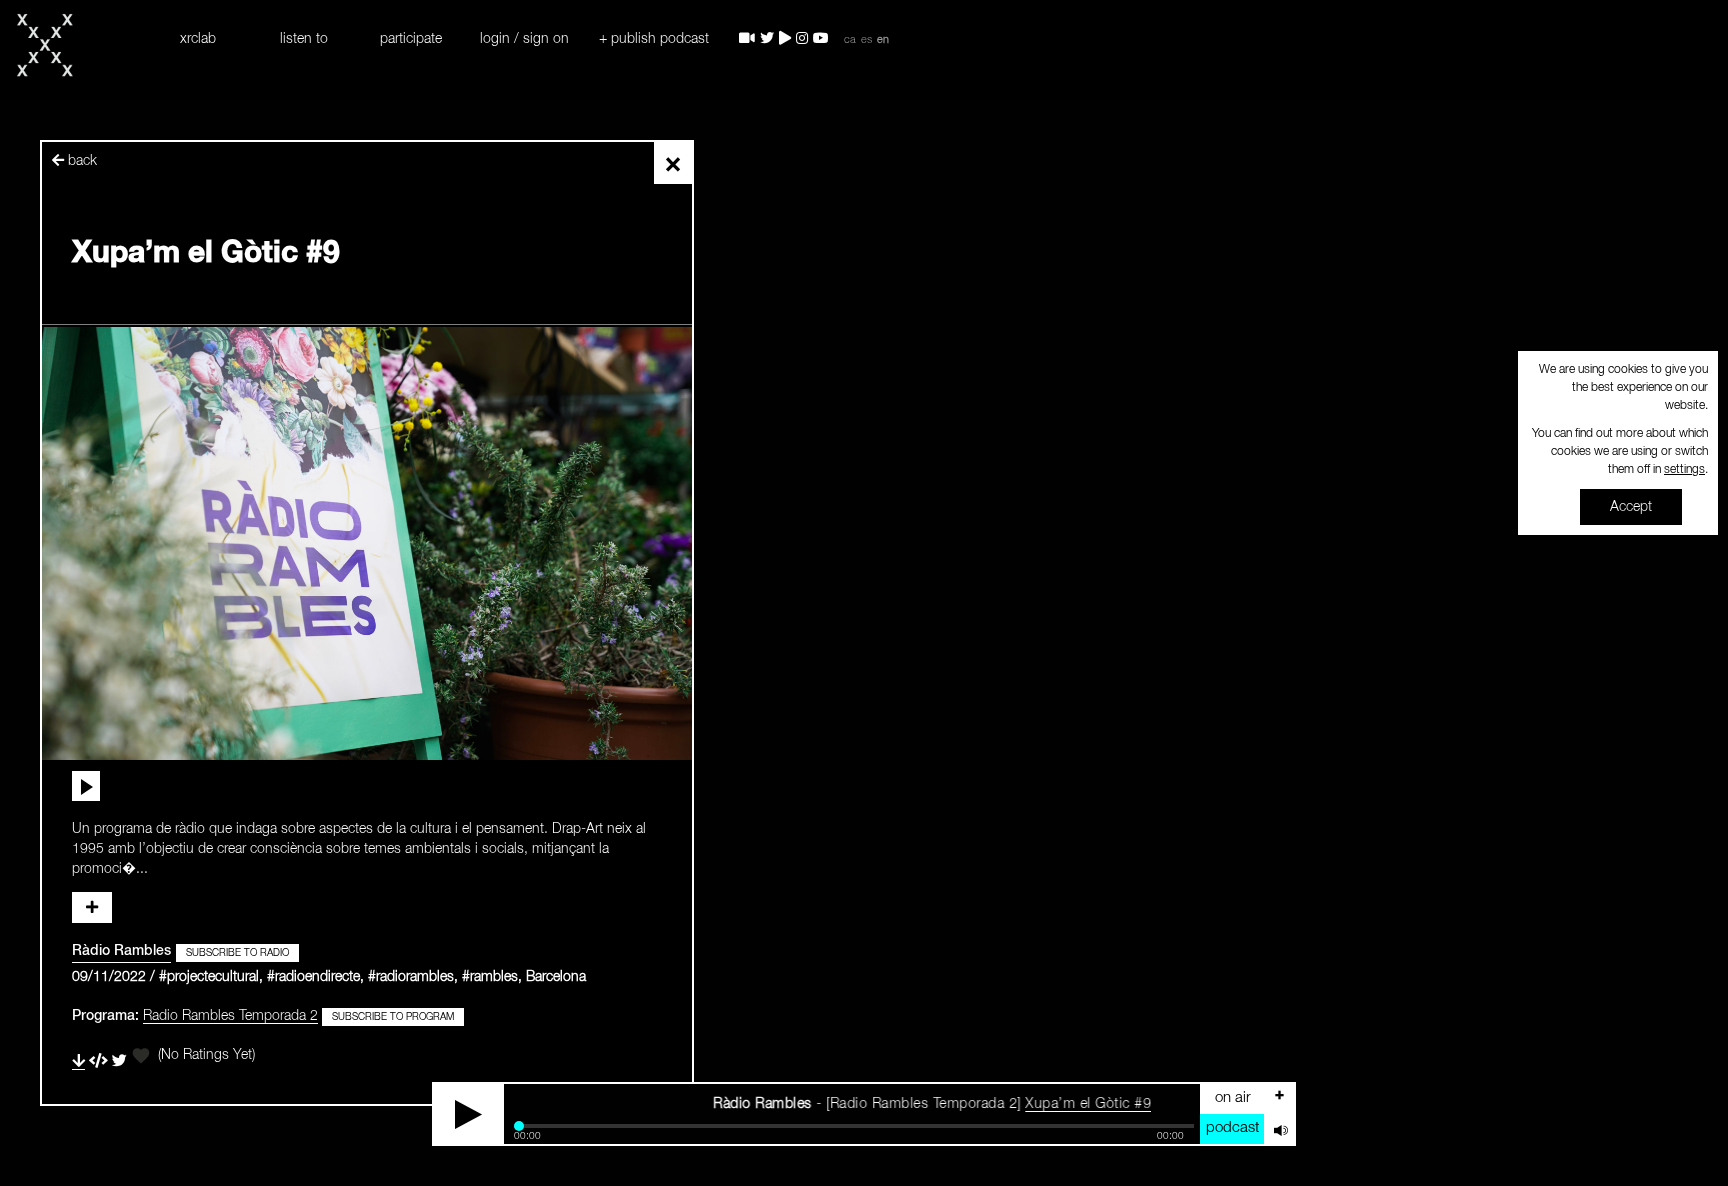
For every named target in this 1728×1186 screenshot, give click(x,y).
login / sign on (524, 39)
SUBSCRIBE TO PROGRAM (393, 1017)
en (883, 40)
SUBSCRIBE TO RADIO (237, 953)
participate (411, 39)
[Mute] (1279, 1129)
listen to (304, 39)
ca (850, 40)
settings (1684, 470)
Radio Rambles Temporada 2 (230, 1016)
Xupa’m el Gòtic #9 (1041, 1104)
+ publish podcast (654, 39)
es (866, 40)
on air (1233, 1097)
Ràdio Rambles (121, 951)
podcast (1232, 1127)
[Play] (469, 1114)
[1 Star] (141, 1056)
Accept (1631, 507)
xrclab (198, 39)
